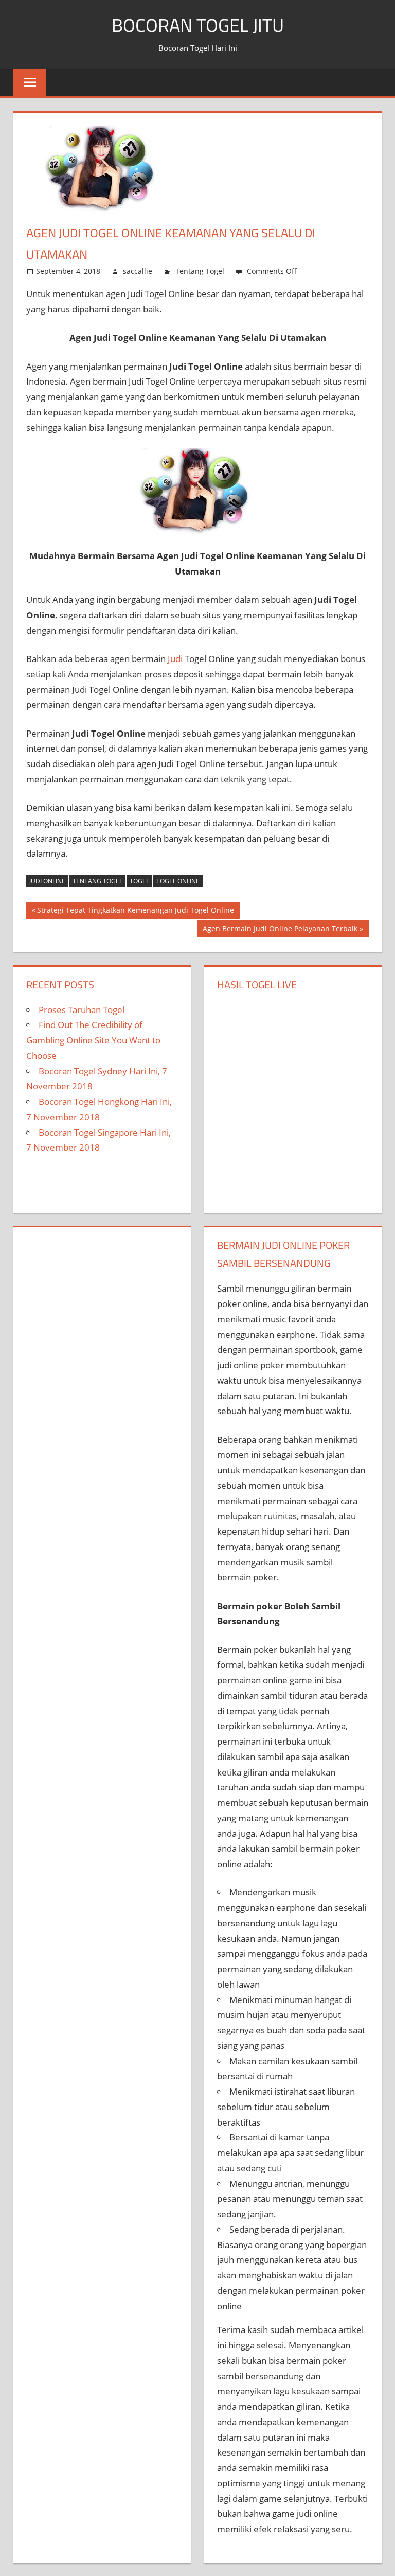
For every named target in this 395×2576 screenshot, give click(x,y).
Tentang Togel (200, 271)
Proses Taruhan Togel (82, 1010)
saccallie (138, 271)
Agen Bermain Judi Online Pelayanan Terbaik (280, 930)
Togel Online (178, 881)
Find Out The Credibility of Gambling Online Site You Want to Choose (93, 1040)
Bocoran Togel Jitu (198, 25)
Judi (175, 659)
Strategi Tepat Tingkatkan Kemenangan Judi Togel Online (136, 912)
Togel (139, 881)
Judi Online (47, 881)
